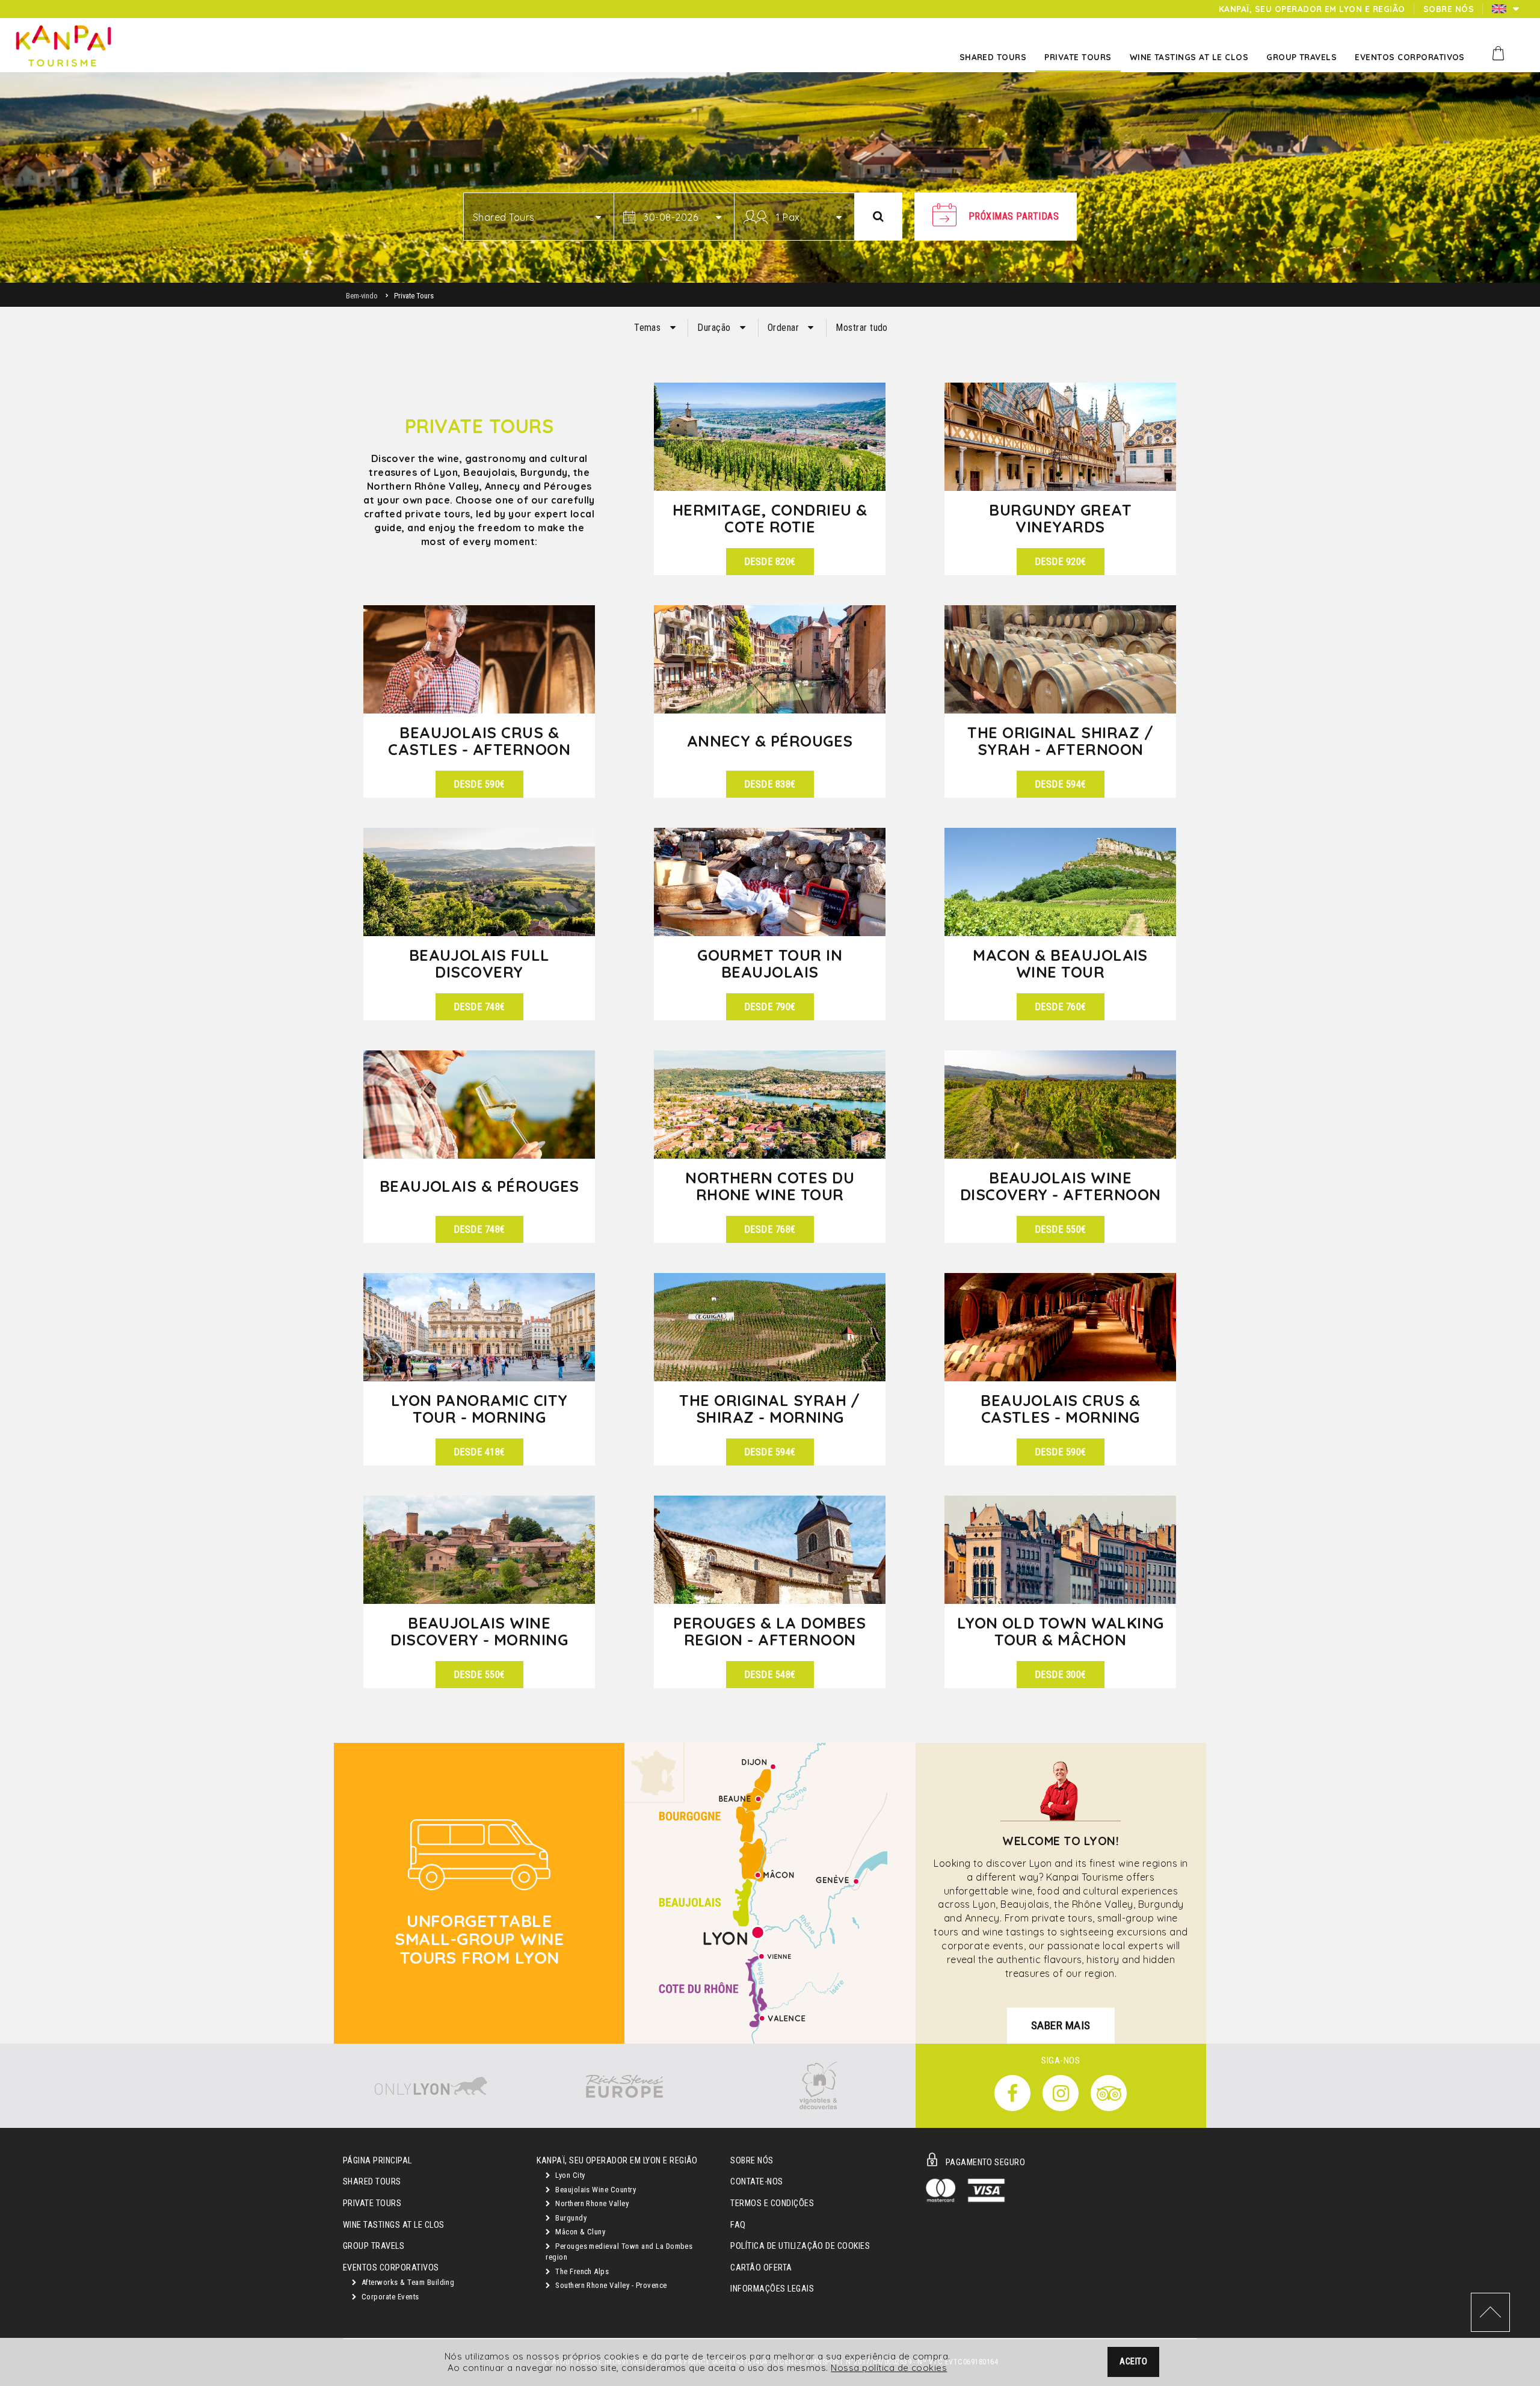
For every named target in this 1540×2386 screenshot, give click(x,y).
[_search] (878, 217)
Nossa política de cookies (889, 2368)
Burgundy (570, 2218)
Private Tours (372, 2203)
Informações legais (772, 2289)
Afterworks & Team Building (407, 2282)
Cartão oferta (761, 2268)
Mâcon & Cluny (580, 2232)
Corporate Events (389, 2297)
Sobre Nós (752, 2161)
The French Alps (581, 2271)
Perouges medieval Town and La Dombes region (619, 2252)
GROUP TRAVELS (374, 2246)
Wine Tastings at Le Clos (394, 2225)
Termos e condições (772, 2203)
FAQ (738, 2225)
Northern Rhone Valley (591, 2203)
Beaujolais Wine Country (595, 2190)
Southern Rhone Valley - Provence (610, 2285)
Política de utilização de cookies (800, 2246)
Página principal (377, 2161)
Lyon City (569, 2175)
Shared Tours (372, 2182)
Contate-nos (756, 2182)
